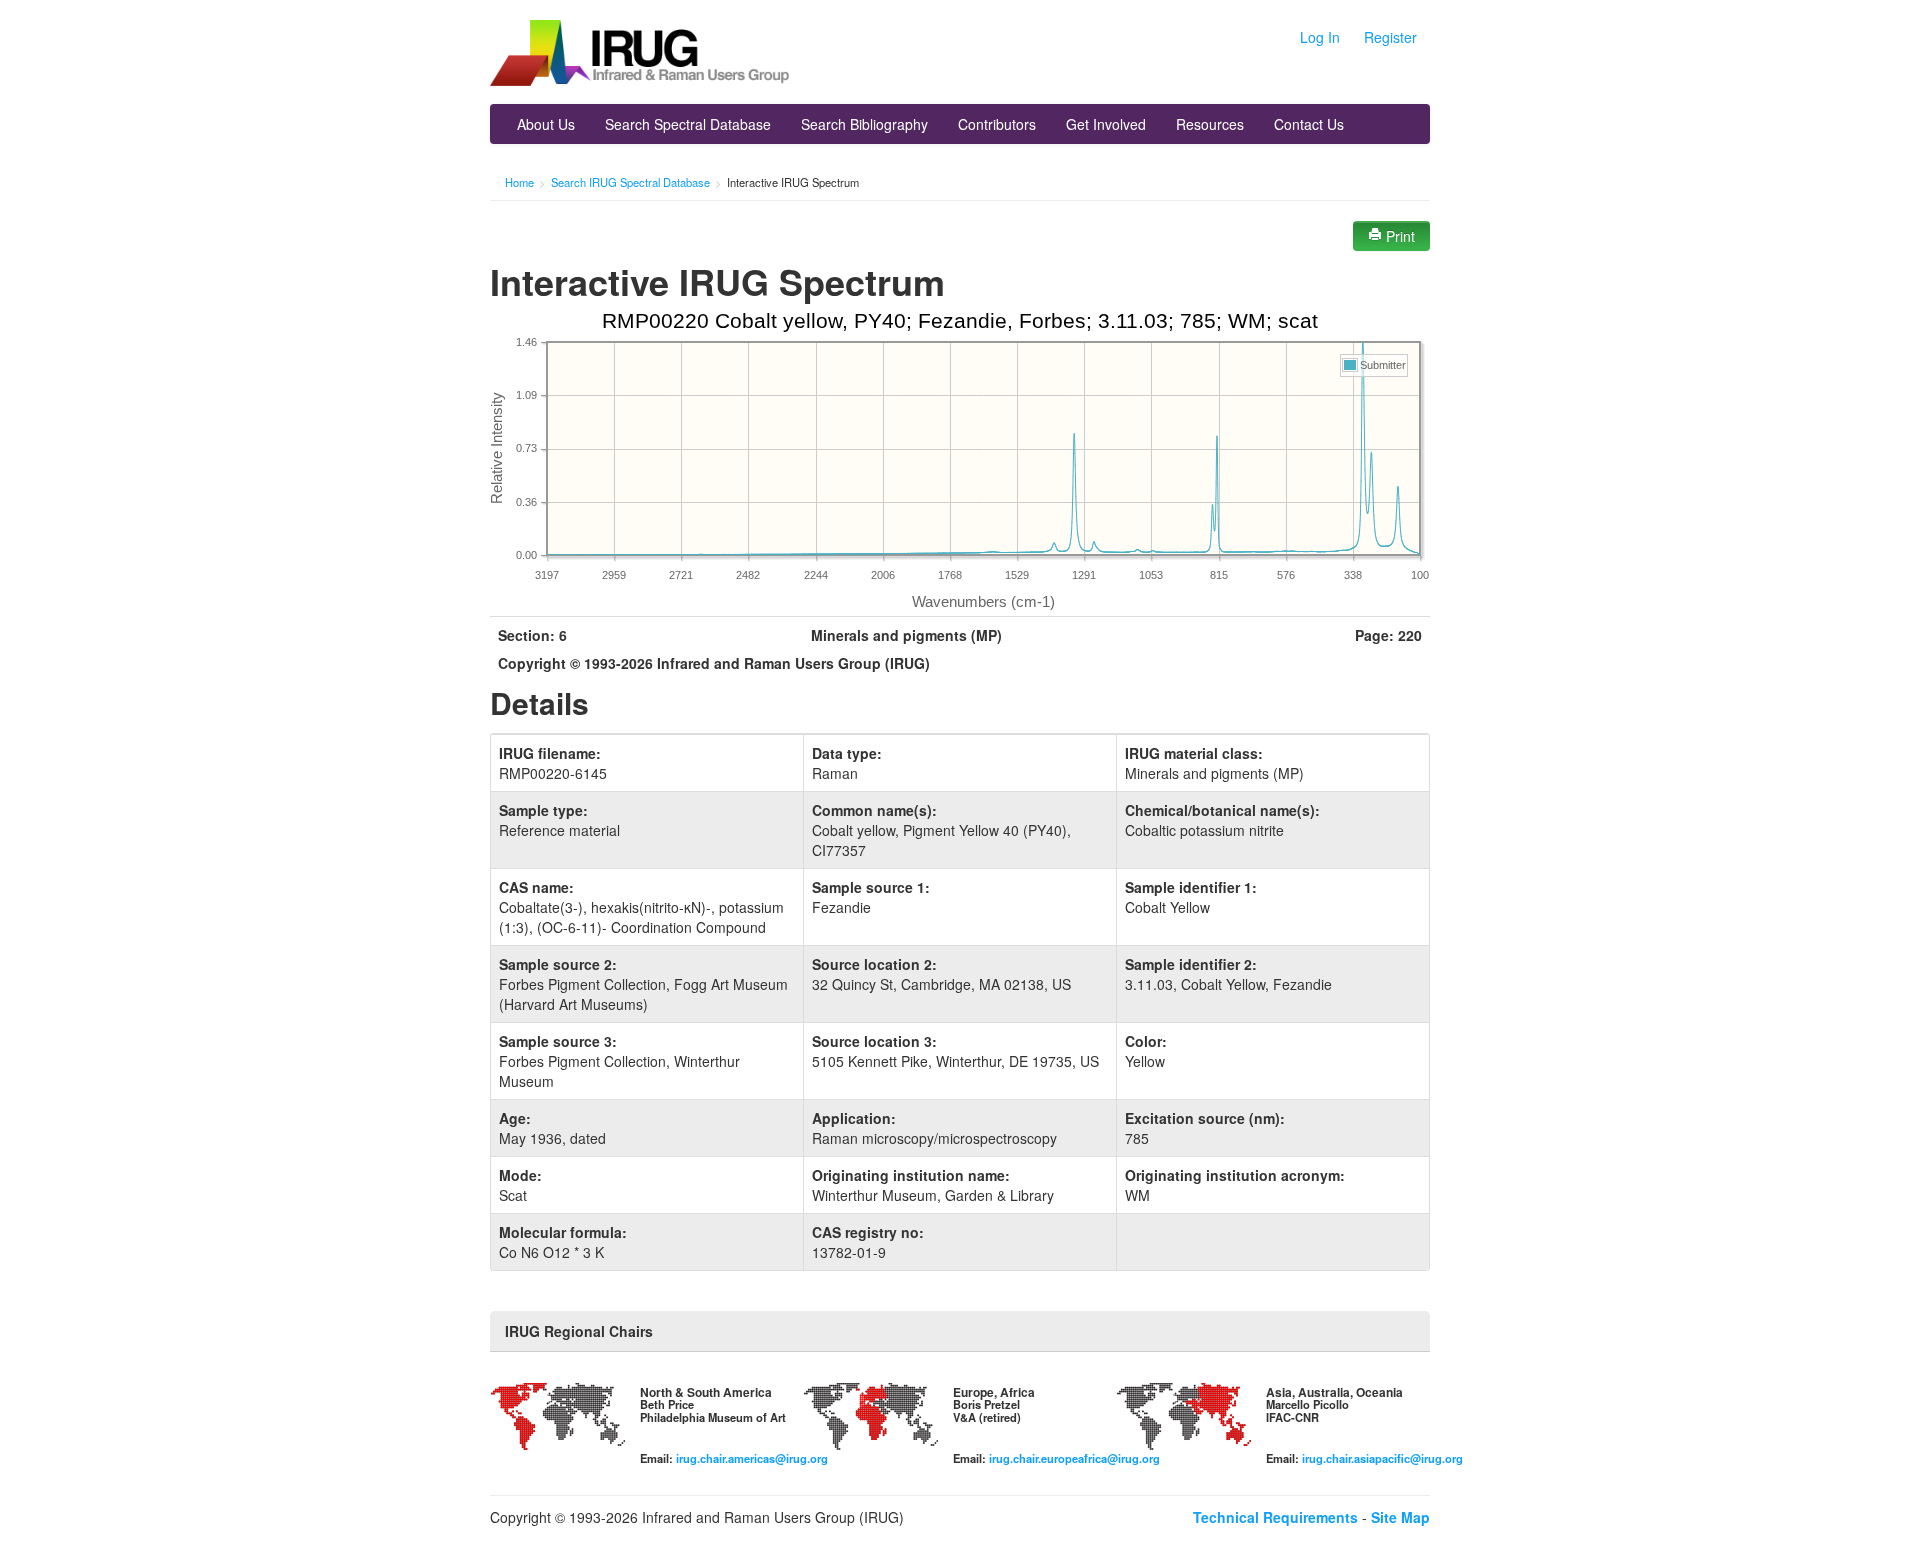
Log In (1320, 37)
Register (1390, 37)
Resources (1210, 124)
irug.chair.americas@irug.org (752, 1458)
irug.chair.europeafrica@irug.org (1074, 1458)
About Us (546, 124)
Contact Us (1309, 124)
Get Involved (1106, 124)
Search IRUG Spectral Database (630, 182)
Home (519, 182)
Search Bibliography (864, 124)
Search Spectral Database (688, 124)
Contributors (997, 124)
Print (1398, 236)
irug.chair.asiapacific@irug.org (1382, 1458)
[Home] (640, 55)
